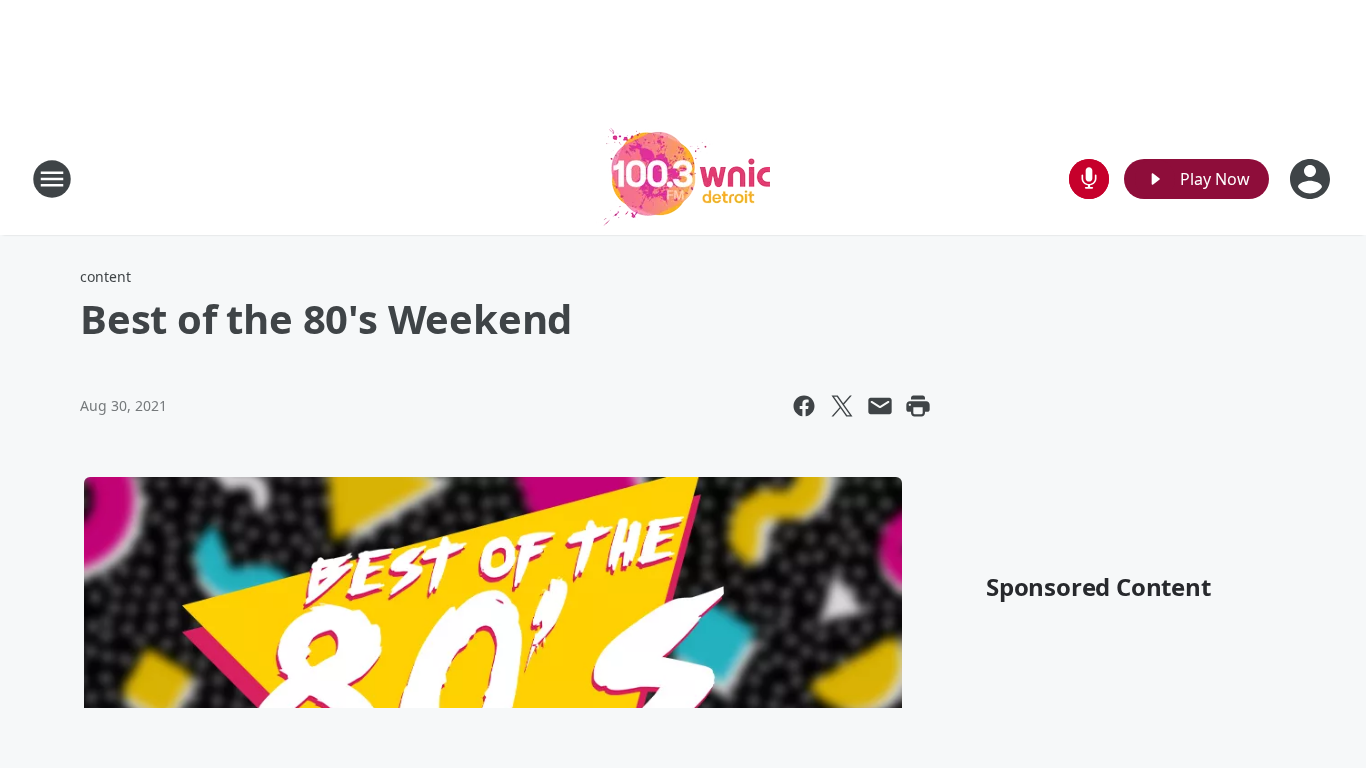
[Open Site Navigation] (52, 179)
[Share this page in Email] (880, 406)
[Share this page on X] (842, 406)
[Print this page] (918, 406)
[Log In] (1312, 179)
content (105, 276)
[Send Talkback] (1089, 179)
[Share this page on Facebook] (804, 406)
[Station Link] (683, 178)
